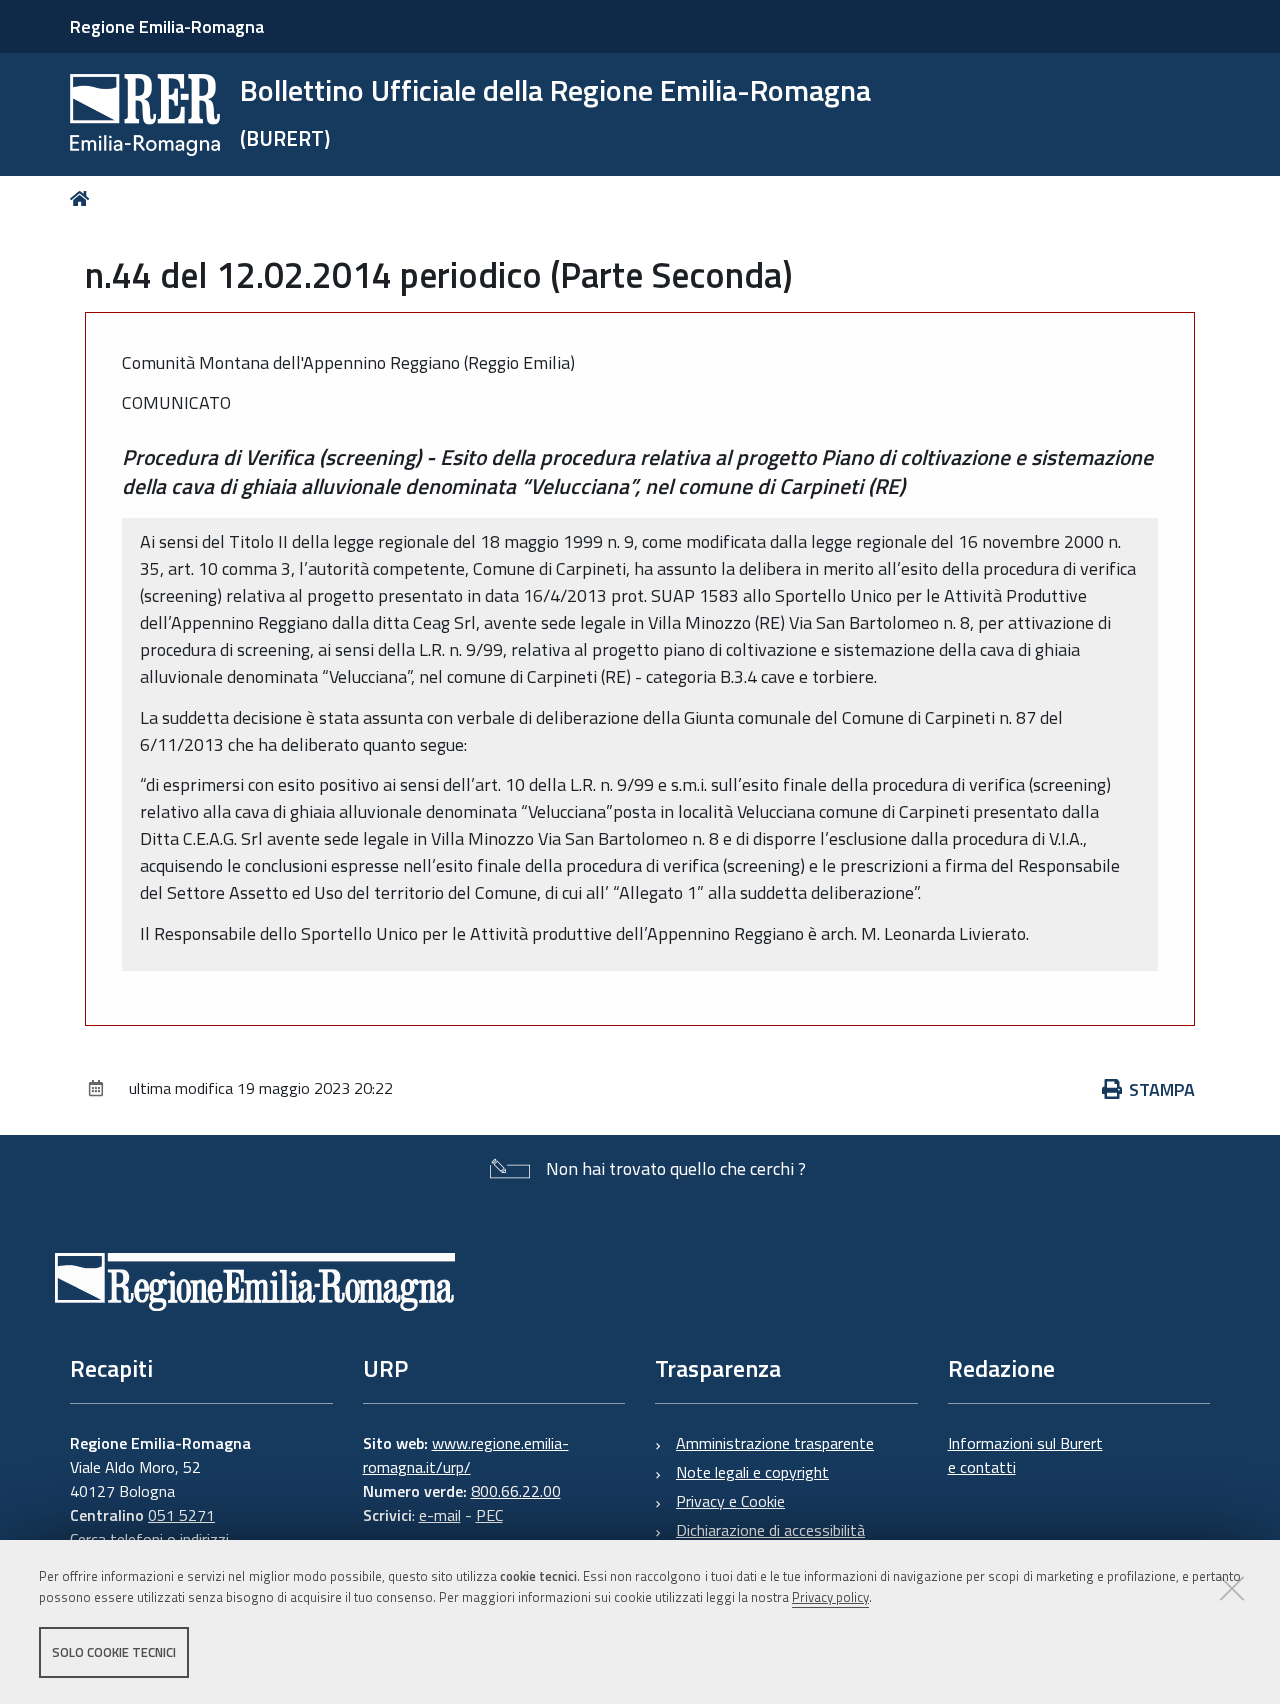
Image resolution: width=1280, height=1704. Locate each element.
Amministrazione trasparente (775, 1443)
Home (83, 198)
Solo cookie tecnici (114, 1652)
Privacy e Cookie (730, 1501)
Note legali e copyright (752, 1472)
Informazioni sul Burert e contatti (1025, 1455)
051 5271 (181, 1515)
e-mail (440, 1515)
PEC (489, 1515)
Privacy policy (830, 1597)
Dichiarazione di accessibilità (770, 1530)
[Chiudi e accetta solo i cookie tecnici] (1232, 1588)
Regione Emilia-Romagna (167, 26)
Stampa (1162, 1089)
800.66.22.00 (516, 1491)
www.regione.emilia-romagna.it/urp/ (466, 1455)
